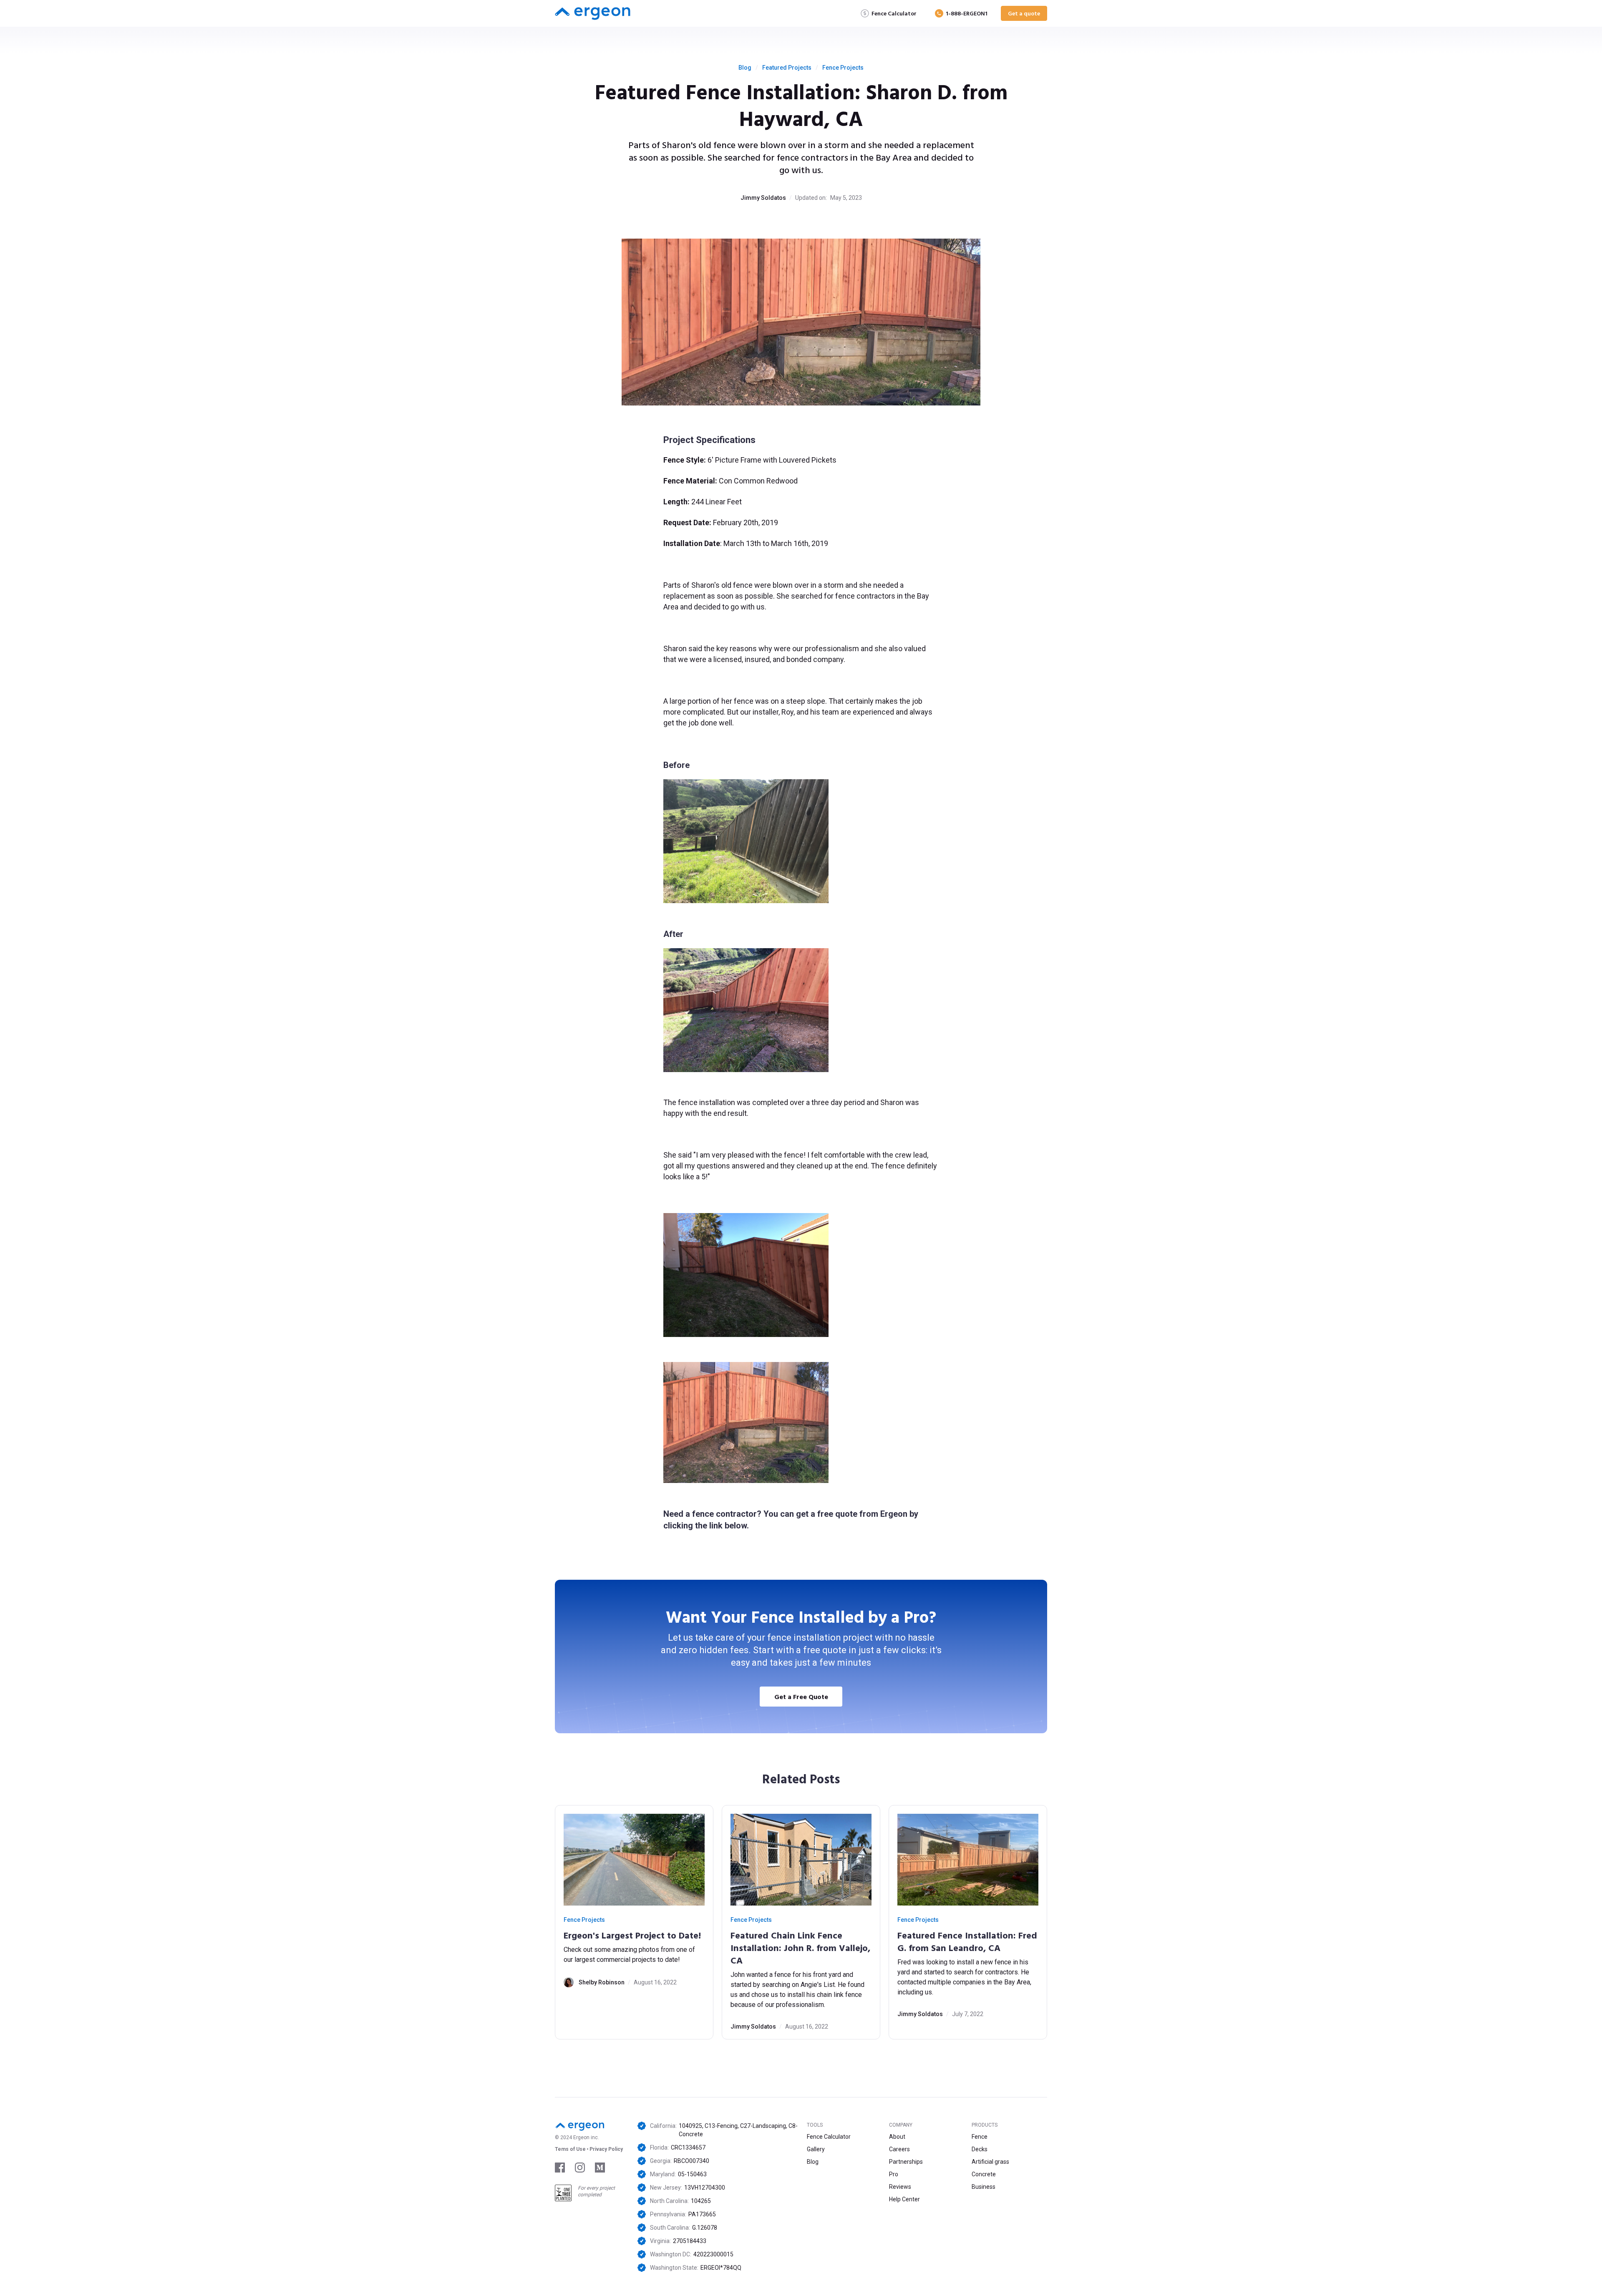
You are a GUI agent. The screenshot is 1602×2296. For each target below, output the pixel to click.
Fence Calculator (829, 2137)
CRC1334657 (688, 2147)
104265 (701, 2201)
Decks (980, 2149)
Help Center (904, 2199)
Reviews (900, 2187)
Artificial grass (990, 2162)
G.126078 (705, 2228)
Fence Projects (843, 68)
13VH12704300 (705, 2188)
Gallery (816, 2149)
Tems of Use (570, 2149)
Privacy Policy (606, 2149)
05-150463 (692, 2174)
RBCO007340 (691, 2161)
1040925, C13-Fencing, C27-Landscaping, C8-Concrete (738, 2130)
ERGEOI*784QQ (721, 2268)
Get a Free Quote (801, 1697)
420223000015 (713, 2254)
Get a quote (1024, 13)
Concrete (984, 2174)
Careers (899, 2149)
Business (984, 2187)
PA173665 (702, 2214)
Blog (745, 68)
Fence (980, 2137)
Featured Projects (787, 68)
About (897, 2137)
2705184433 (690, 2241)
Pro (894, 2174)
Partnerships (906, 2162)
